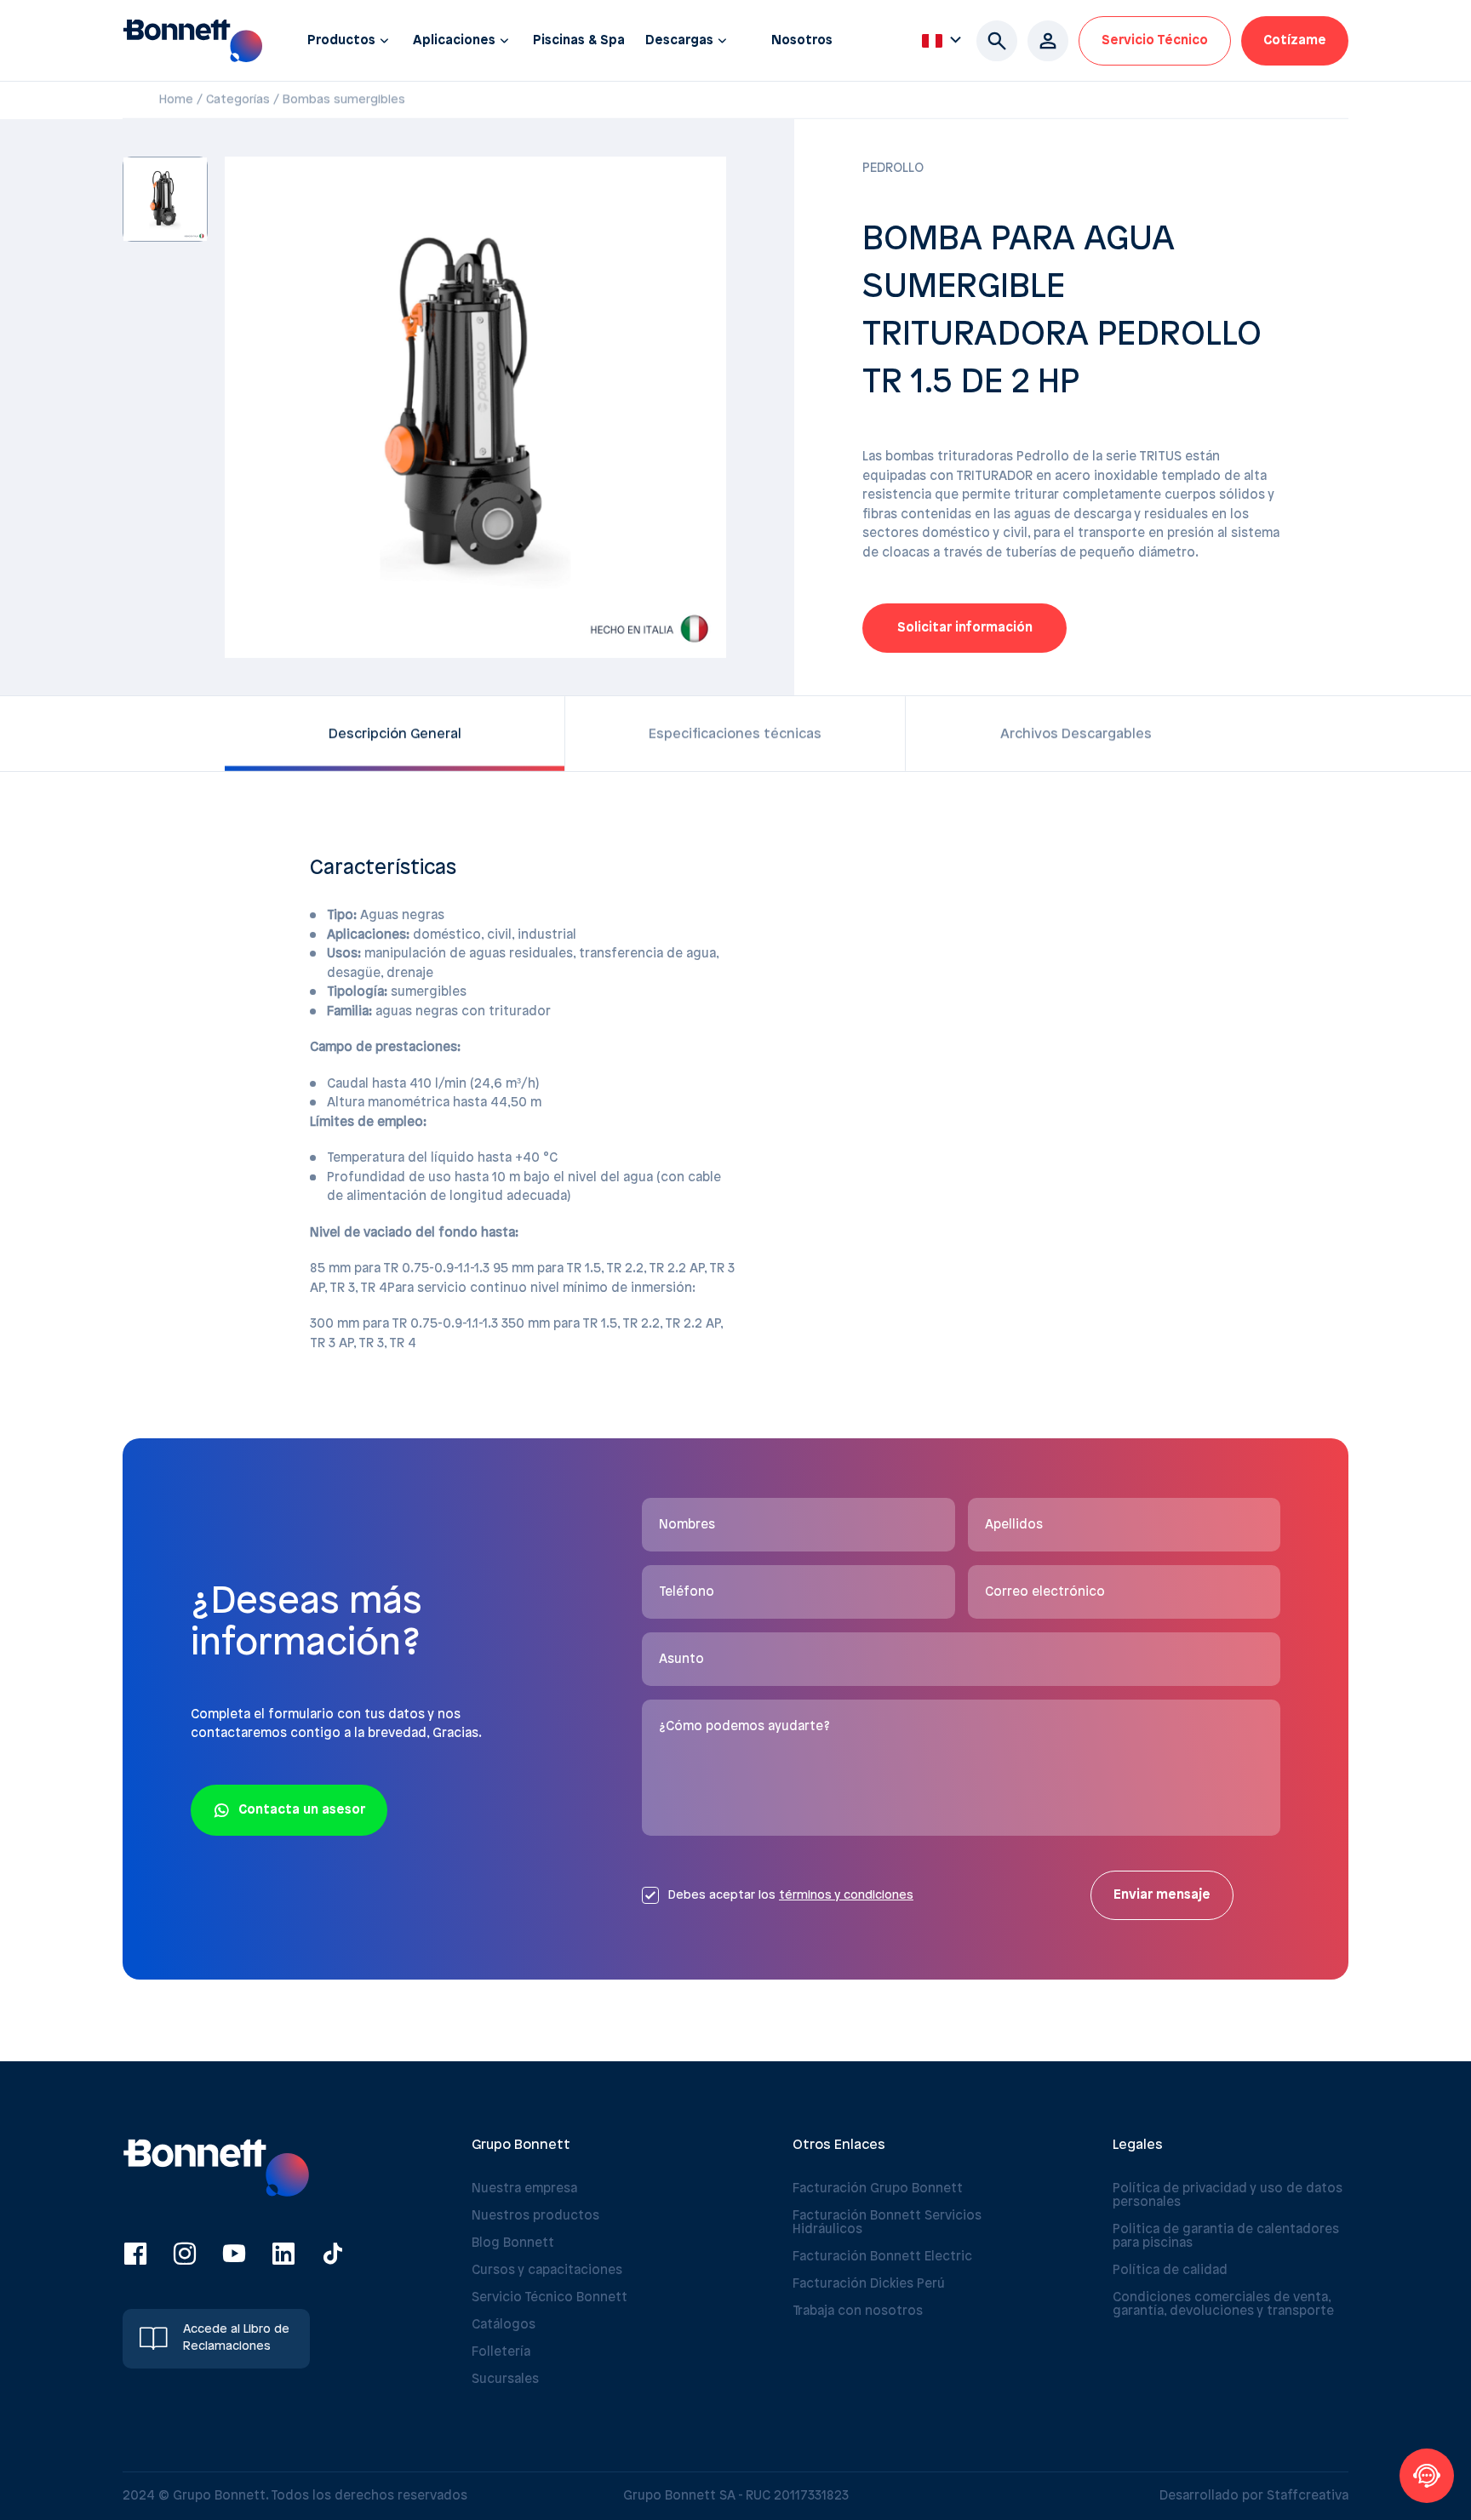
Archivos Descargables (1076, 734)
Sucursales (505, 2380)
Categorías (238, 100)
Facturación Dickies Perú (869, 2284)
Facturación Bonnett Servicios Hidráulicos (887, 2223)
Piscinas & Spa (579, 41)
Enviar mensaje (1162, 1895)
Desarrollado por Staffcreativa (1254, 2496)
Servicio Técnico (1155, 41)
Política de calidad (1170, 2271)
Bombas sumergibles (344, 100)
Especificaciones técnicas (735, 734)
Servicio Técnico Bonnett (549, 2298)
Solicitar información (965, 628)
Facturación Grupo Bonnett (878, 2189)
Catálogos (504, 2325)
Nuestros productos (535, 2216)
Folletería (501, 2352)
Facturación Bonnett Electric (882, 2257)
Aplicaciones (454, 41)
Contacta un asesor (302, 1810)
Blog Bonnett (513, 2243)
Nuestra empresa (524, 2189)
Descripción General (395, 734)
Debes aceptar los (790, 1896)
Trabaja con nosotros (858, 2311)
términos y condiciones (846, 1896)
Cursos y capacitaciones (547, 2271)
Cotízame (1295, 41)
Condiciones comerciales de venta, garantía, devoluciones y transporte (1223, 2305)
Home (176, 100)
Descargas (679, 41)
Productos (341, 41)
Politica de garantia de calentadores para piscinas (1226, 2237)
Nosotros (802, 41)
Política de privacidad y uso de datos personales (1228, 2196)
